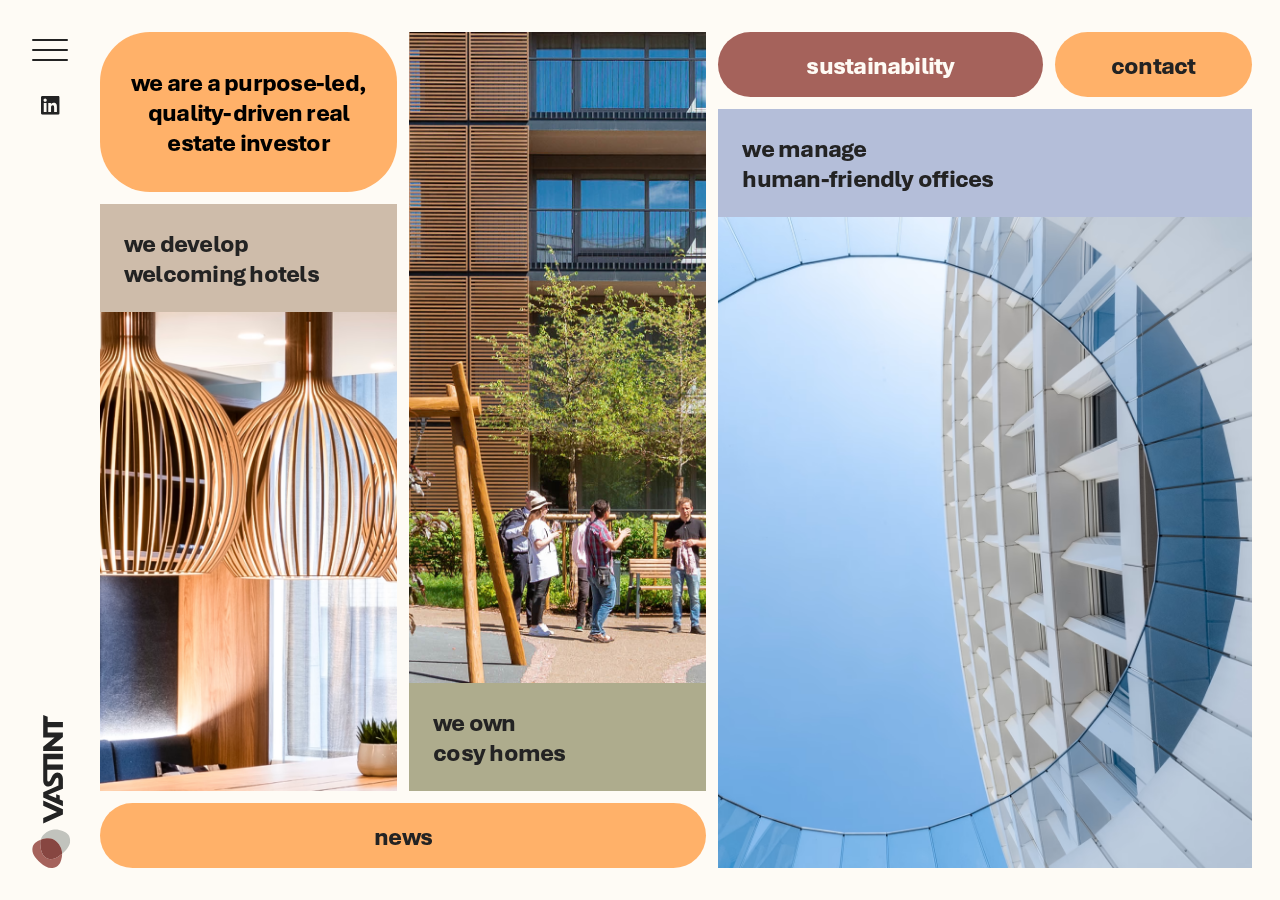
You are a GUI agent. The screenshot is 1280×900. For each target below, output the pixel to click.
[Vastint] (51, 718)
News (403, 835)
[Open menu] (50, 50)
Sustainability (880, 64)
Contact (1153, 64)
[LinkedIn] (50, 105)
